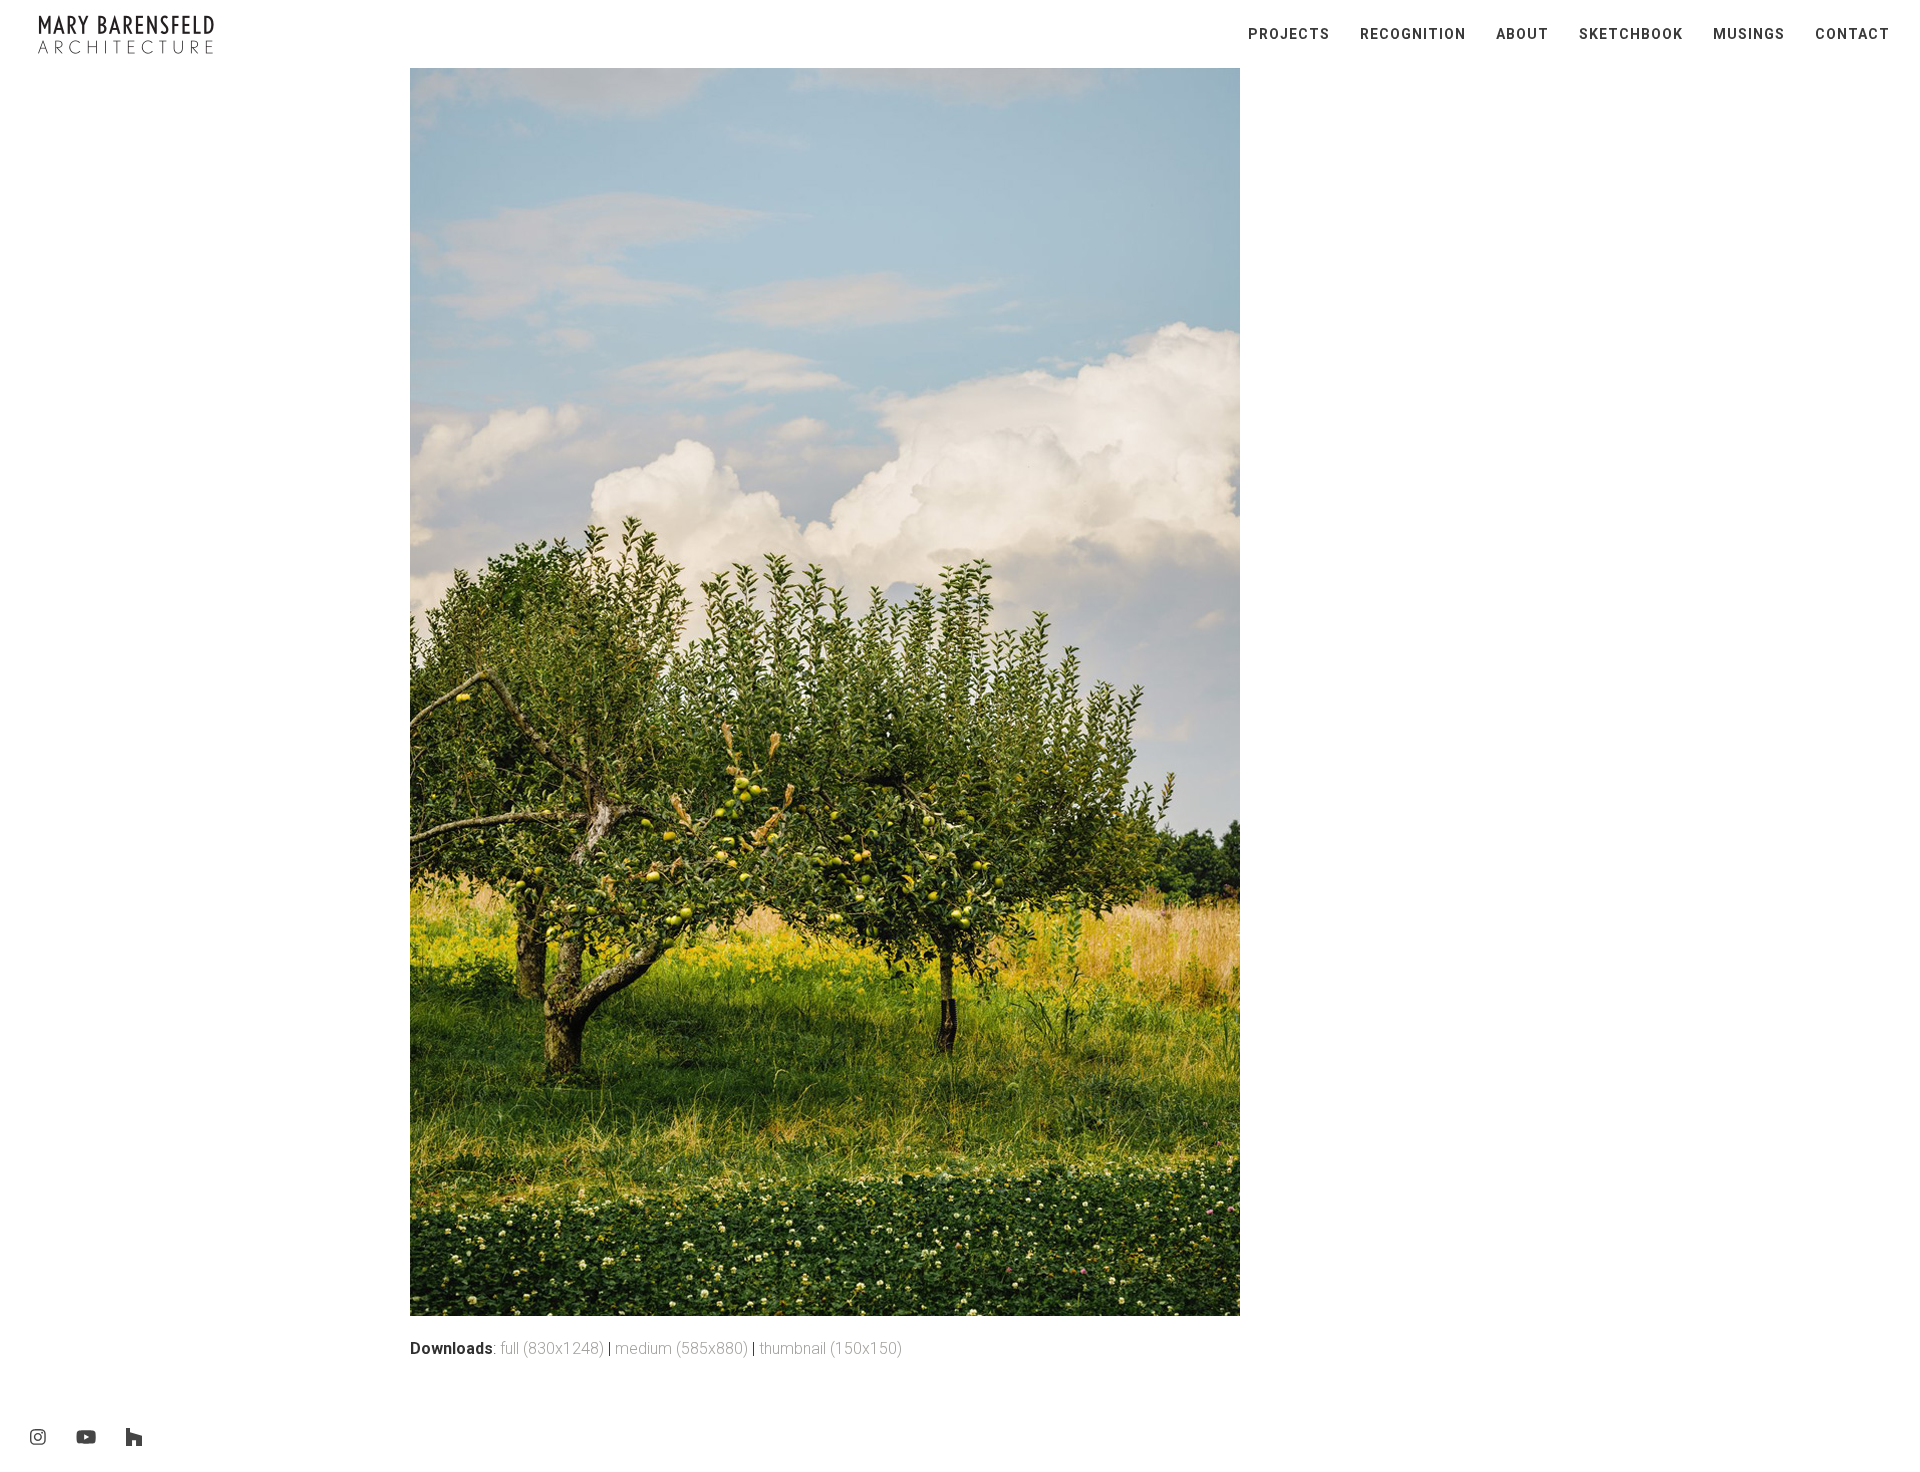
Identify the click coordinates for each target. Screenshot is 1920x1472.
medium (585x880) (681, 1348)
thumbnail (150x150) (830, 1348)
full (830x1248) (552, 1348)
